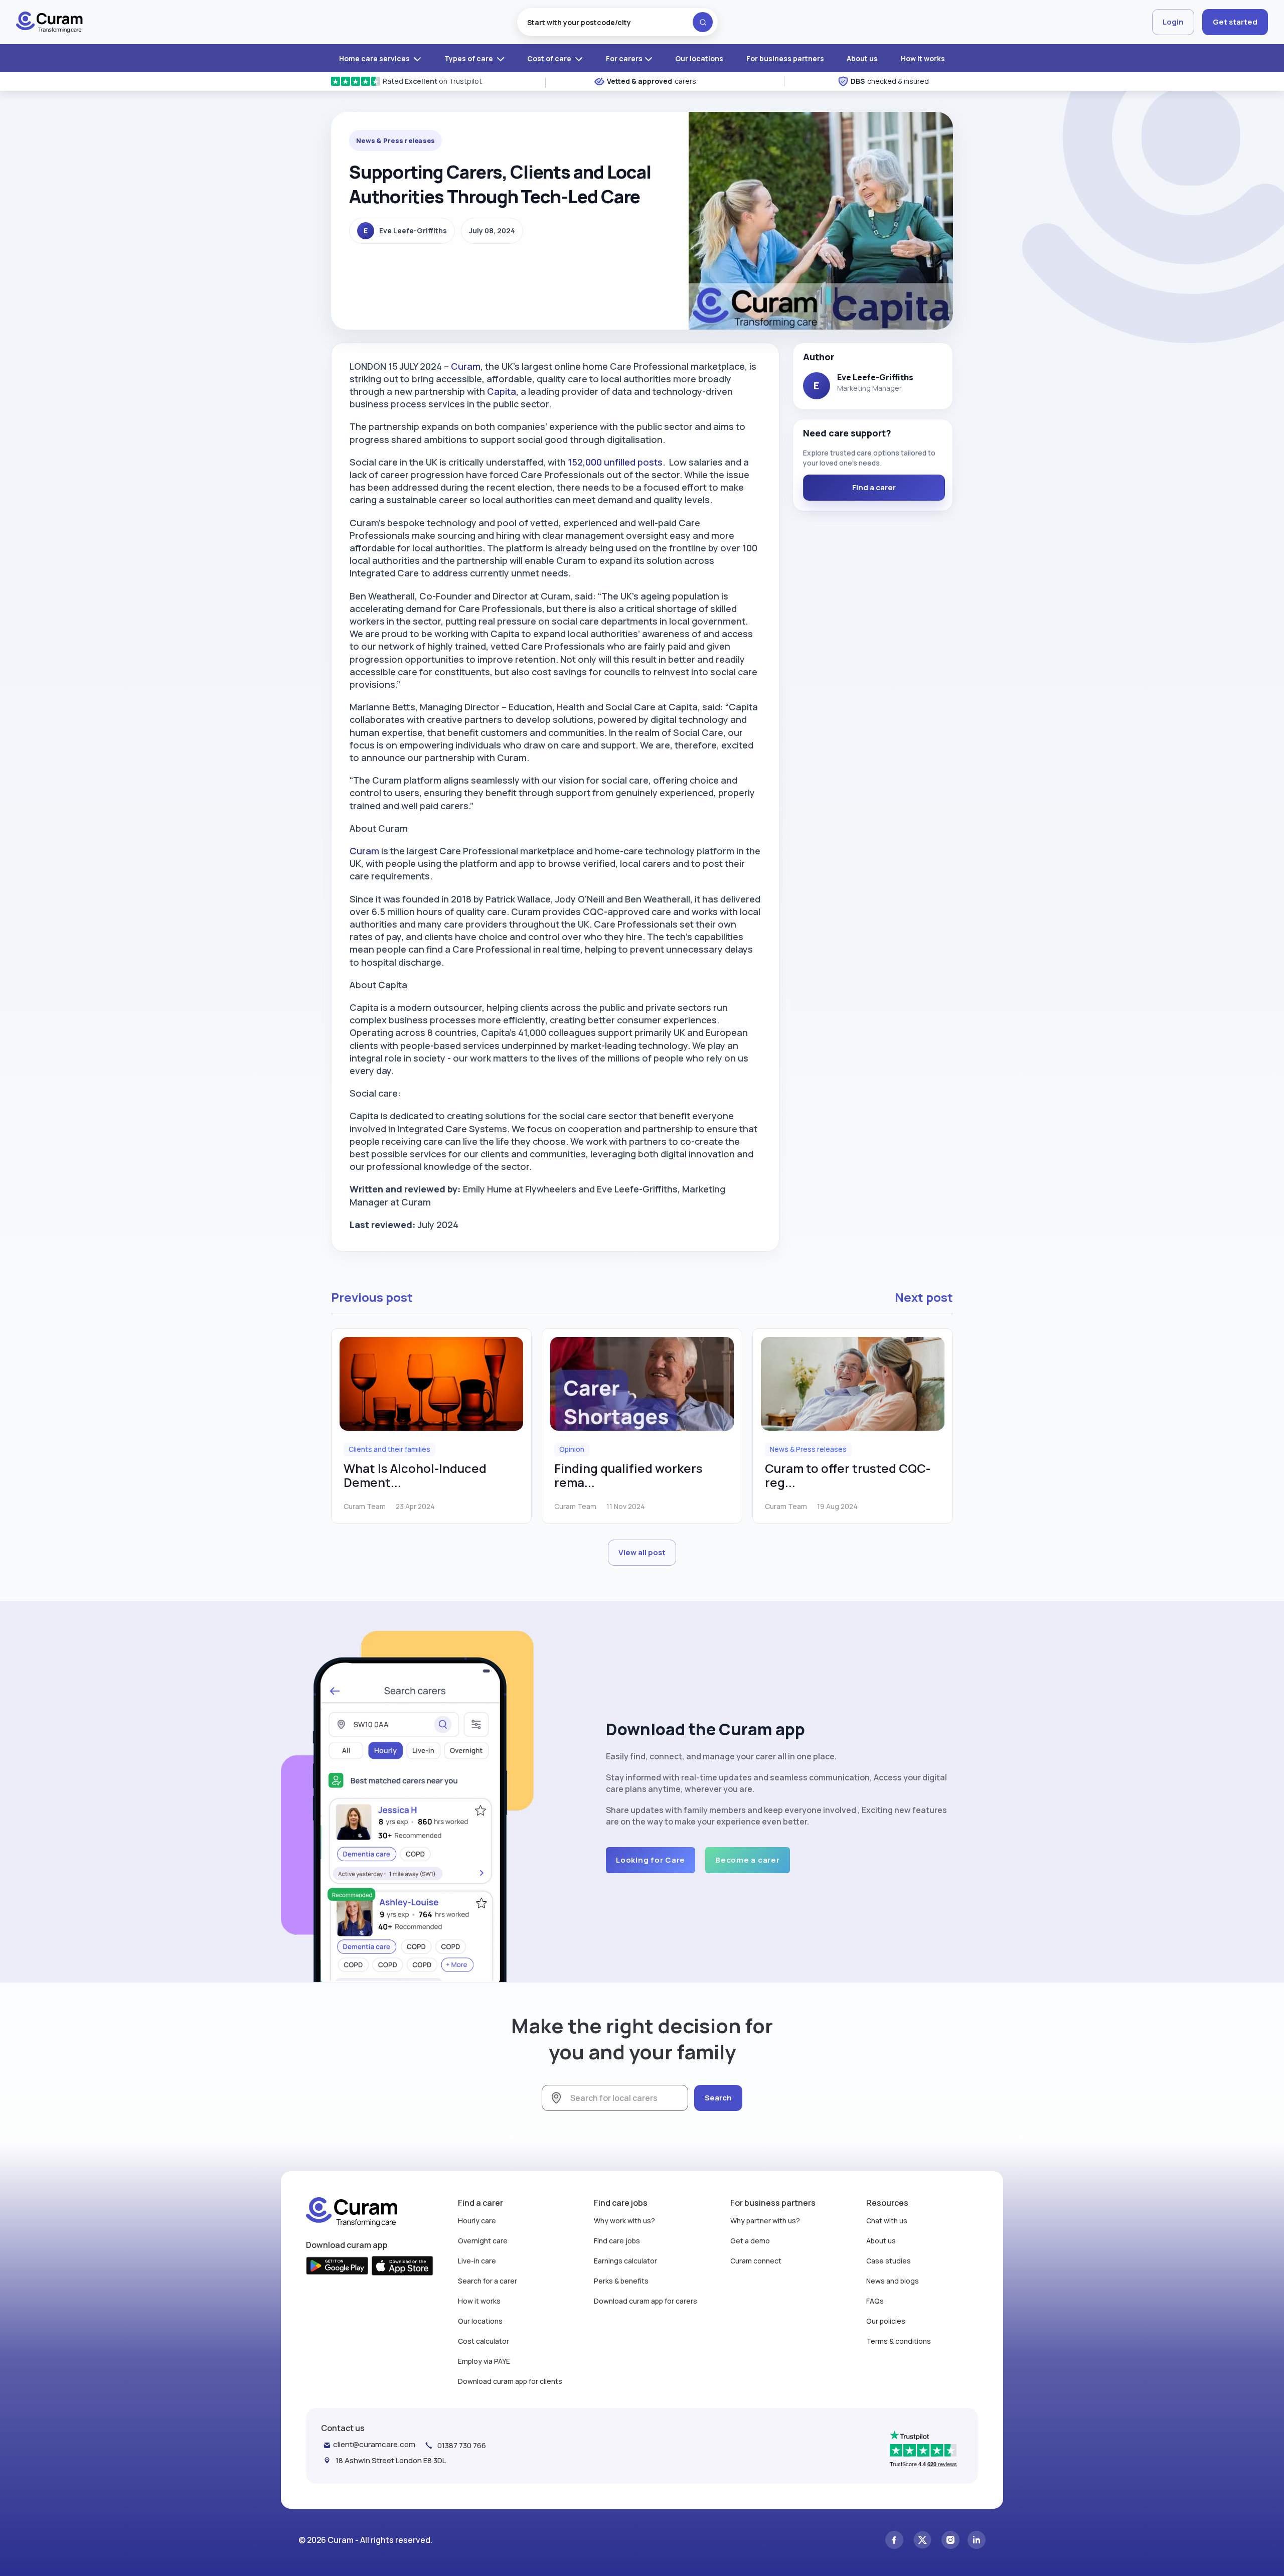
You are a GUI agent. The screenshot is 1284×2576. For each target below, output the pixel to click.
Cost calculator (484, 2341)
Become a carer (748, 1860)
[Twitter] (922, 2540)
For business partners (785, 58)
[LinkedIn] (977, 2540)
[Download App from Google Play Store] (337, 2266)
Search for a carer (488, 2281)
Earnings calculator (625, 2261)
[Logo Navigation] (49, 22)
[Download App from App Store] (403, 2266)
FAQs (875, 2301)
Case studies (889, 2261)
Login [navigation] (1173, 22)
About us (862, 58)
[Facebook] (894, 2540)
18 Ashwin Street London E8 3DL (391, 2460)
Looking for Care (651, 1860)
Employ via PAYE (484, 2361)
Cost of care (550, 58)
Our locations (699, 58)
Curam (466, 366)
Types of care (469, 58)
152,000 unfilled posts (615, 462)
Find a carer (874, 487)
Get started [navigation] (1235, 22)
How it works (923, 58)
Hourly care (477, 2221)
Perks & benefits (621, 2281)
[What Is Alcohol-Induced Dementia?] (431, 1384)
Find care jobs (617, 2241)
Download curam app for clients (510, 2381)
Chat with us (887, 2221)
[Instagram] (950, 2540)
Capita (502, 391)
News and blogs (893, 2281)
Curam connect (756, 2261)
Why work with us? (624, 2221)
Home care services (375, 58)
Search (718, 2098)
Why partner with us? (765, 2221)
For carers (624, 58)
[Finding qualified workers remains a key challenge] (642, 1384)
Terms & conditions (899, 2341)
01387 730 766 (462, 2445)
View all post (642, 1552)
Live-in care (477, 2261)
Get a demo (750, 2241)
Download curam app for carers (646, 2301)
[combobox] (617, 22)
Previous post (372, 1297)
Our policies (886, 2321)
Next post (924, 1297)
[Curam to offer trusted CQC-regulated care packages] (853, 1384)
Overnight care (483, 2241)
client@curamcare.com (374, 2444)
